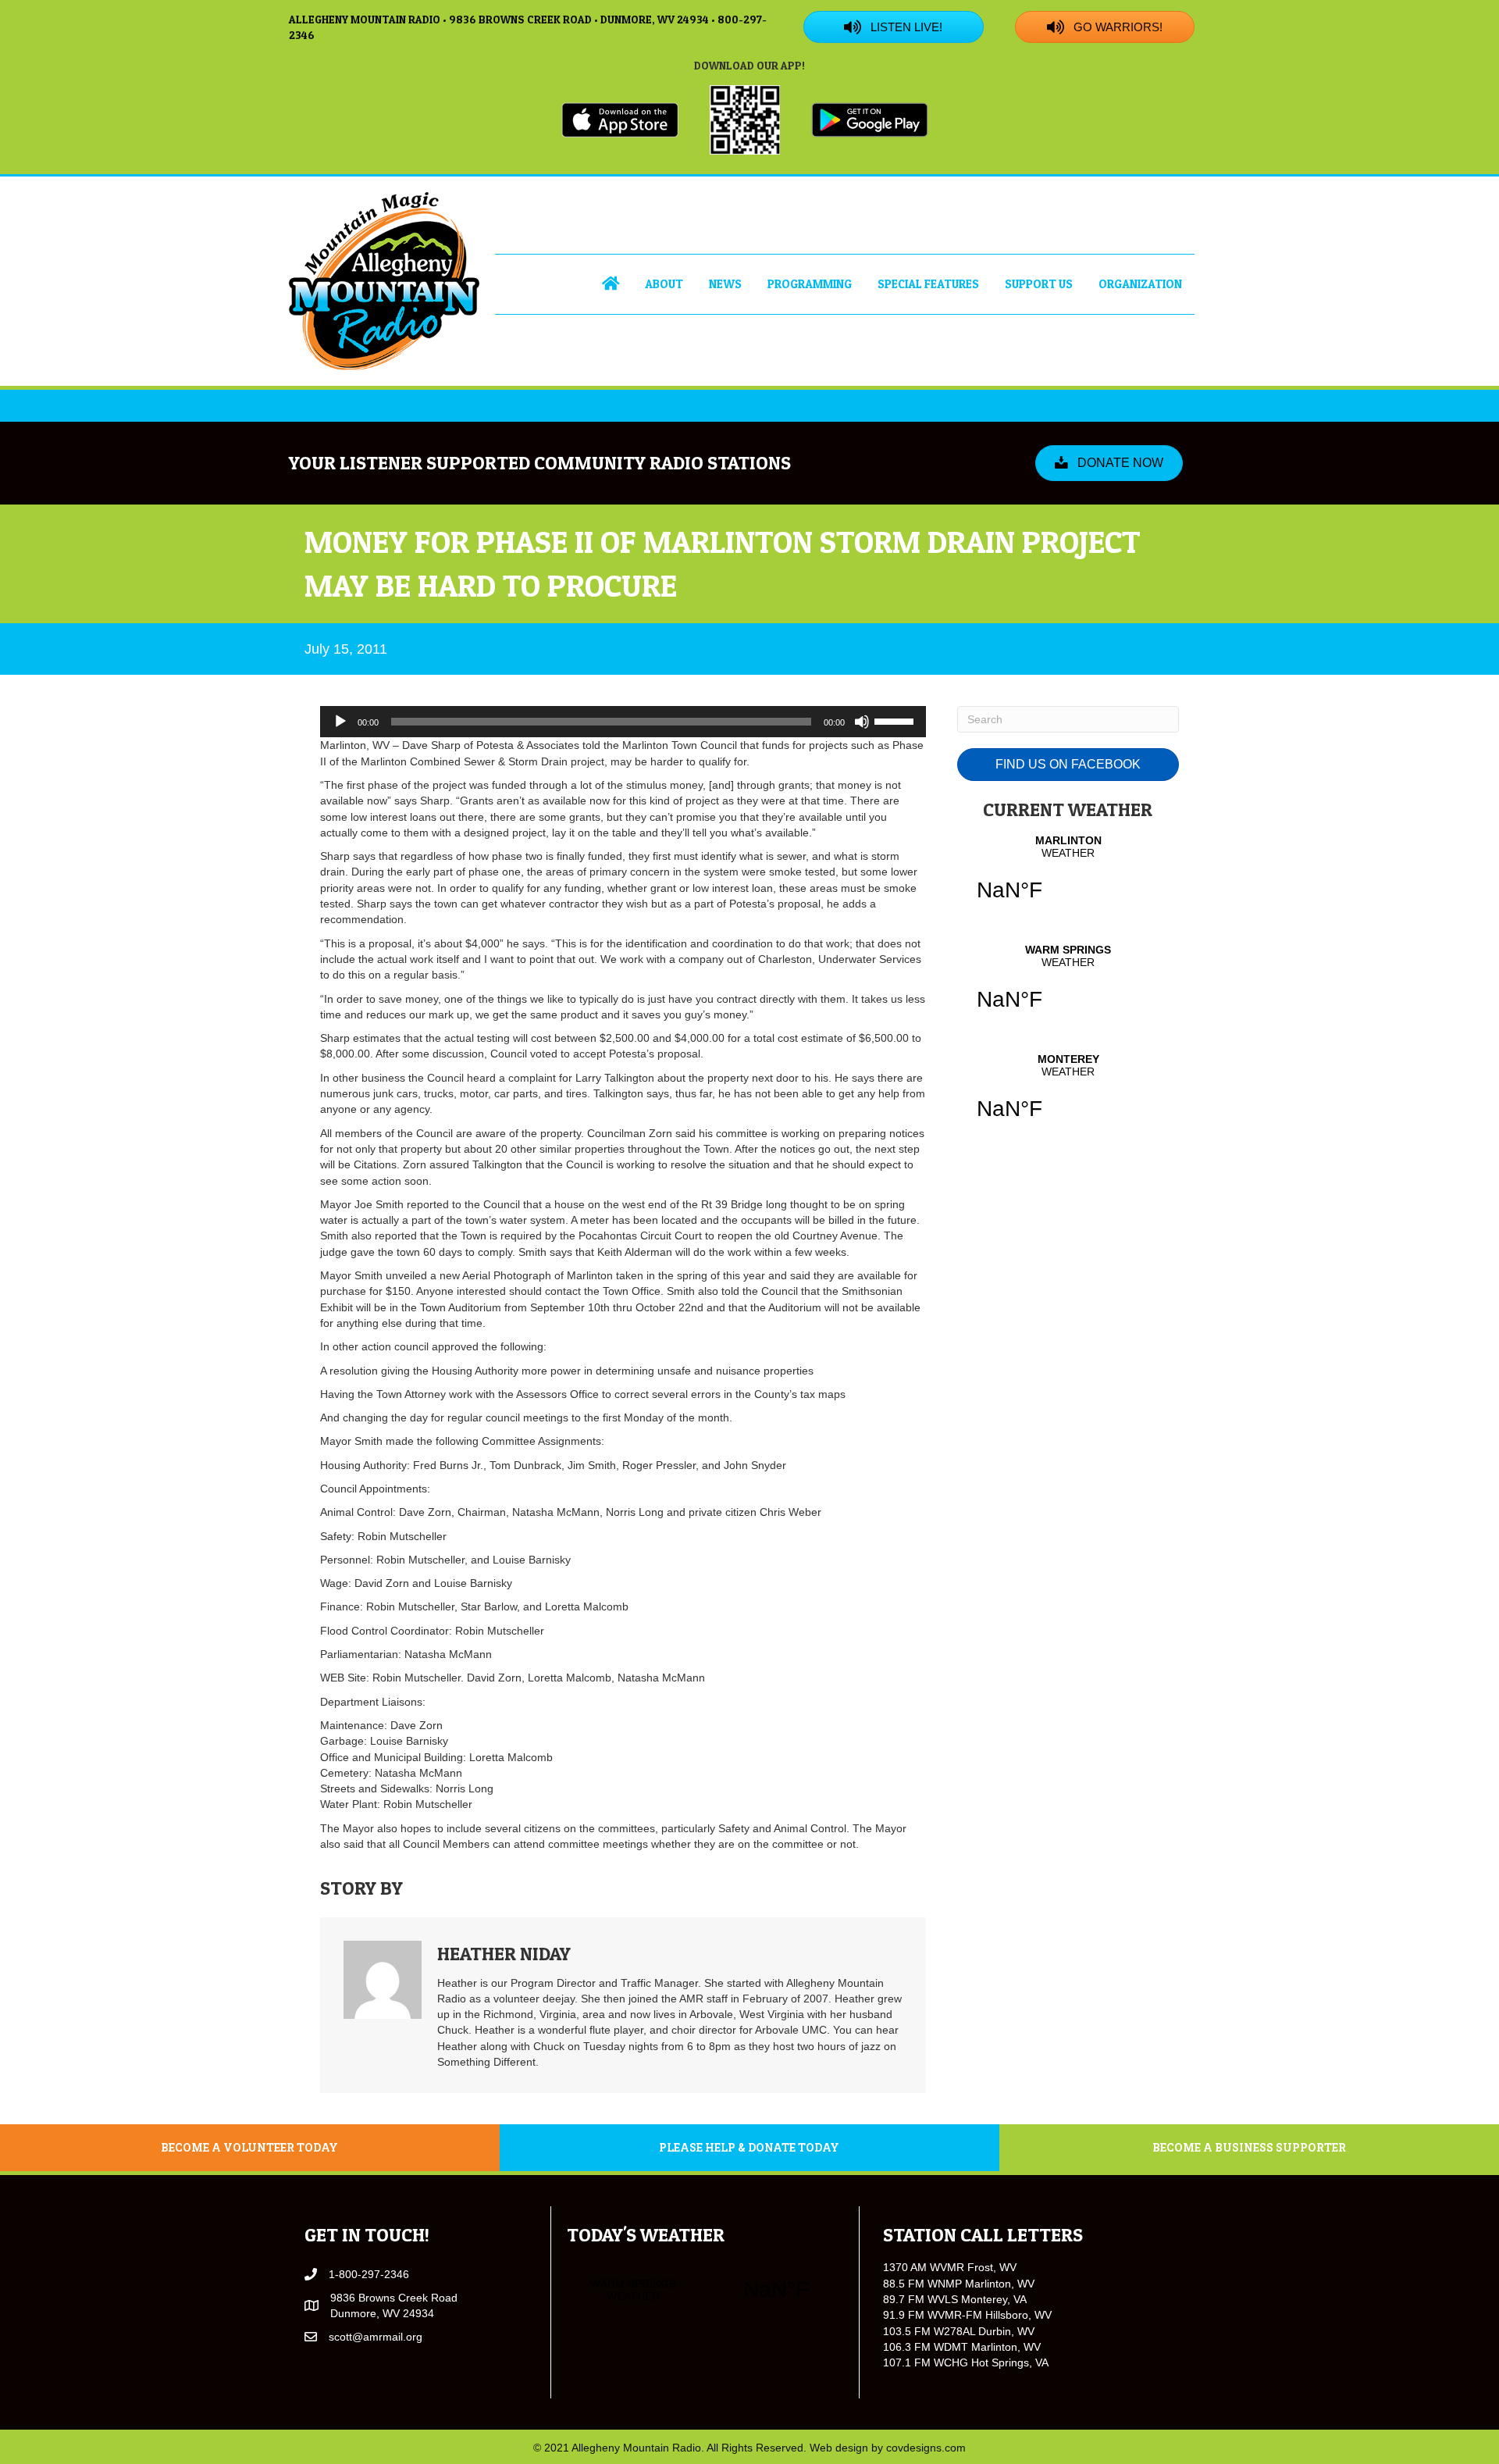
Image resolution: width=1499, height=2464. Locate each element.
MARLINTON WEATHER (1068, 878)
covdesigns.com (926, 2448)
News (725, 284)
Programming (810, 284)
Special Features (928, 284)
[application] (623, 722)
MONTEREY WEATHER (1068, 1096)
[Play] (340, 722)
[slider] (896, 720)
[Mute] (862, 722)
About (664, 284)
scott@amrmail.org (376, 2337)
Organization (1140, 284)
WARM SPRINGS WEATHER (1068, 987)
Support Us (1039, 284)
